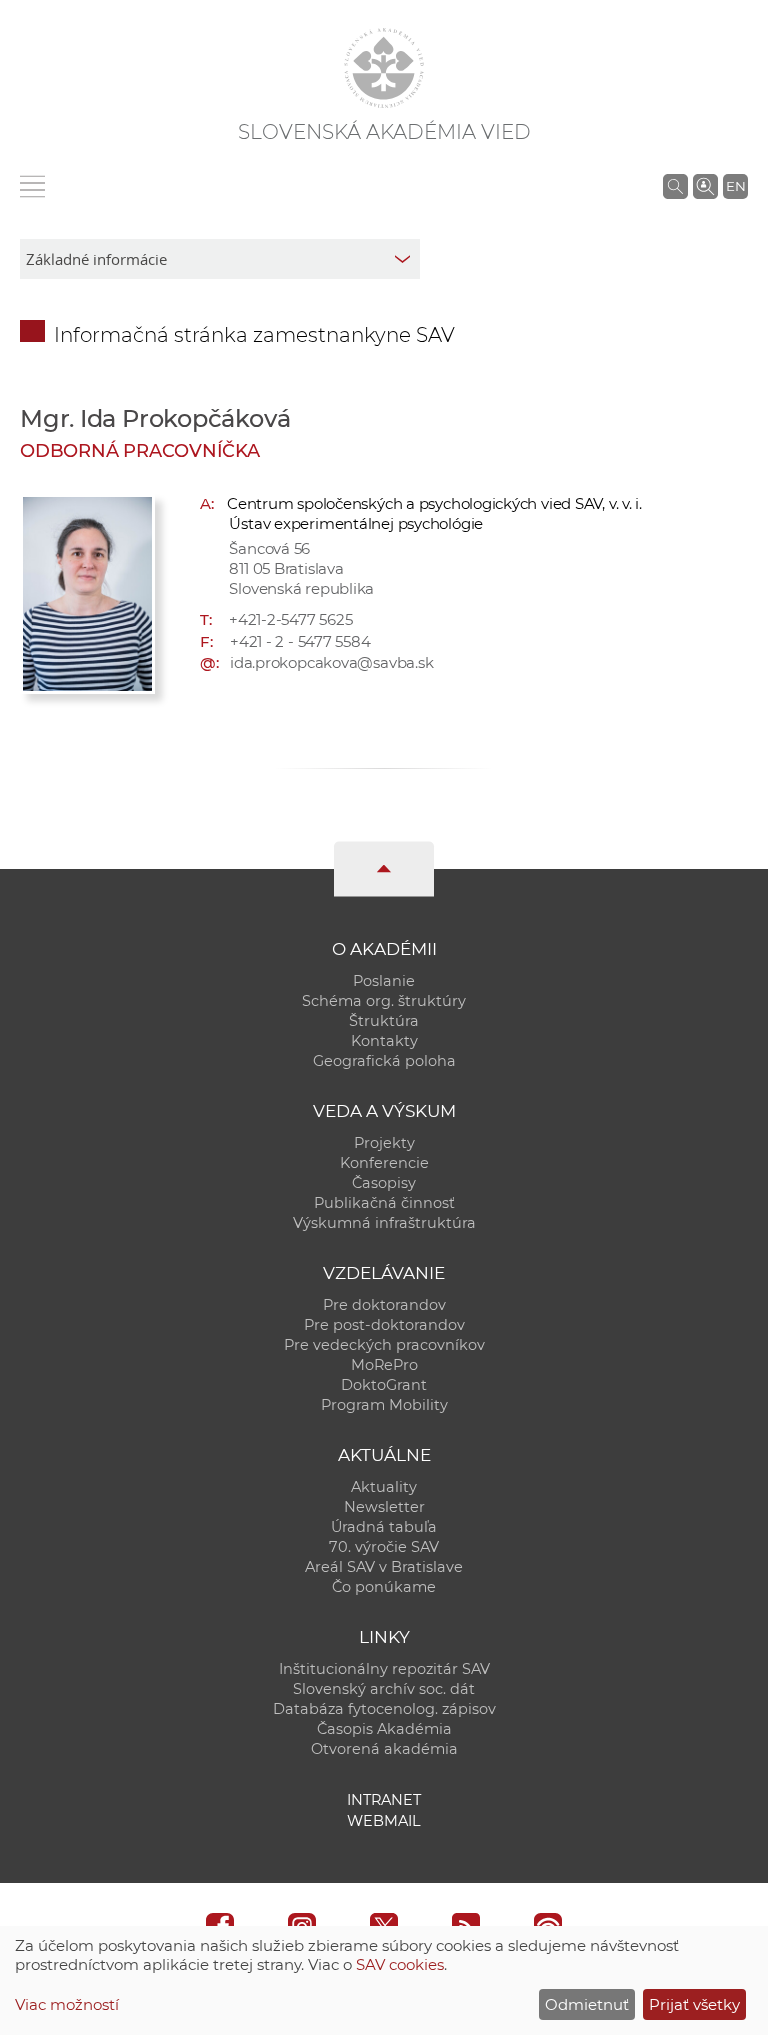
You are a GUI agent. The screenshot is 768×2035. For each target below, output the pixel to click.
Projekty (384, 1143)
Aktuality (384, 1487)
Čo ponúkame (384, 1587)
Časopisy (384, 1183)
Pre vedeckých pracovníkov (384, 1345)
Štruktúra (384, 1021)
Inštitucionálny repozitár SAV (384, 1669)
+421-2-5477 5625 (290, 619)
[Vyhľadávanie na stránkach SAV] (675, 186)
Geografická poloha (384, 1061)
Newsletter (384, 1507)
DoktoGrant (384, 1385)
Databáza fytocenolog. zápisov (384, 1709)
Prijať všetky (694, 2004)
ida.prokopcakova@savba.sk (331, 662)
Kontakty (384, 1041)
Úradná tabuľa (384, 1527)
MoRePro (384, 1365)
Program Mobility (384, 1405)
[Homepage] (384, 68)
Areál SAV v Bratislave (384, 1567)
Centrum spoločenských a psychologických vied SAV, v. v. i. (434, 503)
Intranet (384, 1800)
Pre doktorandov (384, 1305)
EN (736, 186)
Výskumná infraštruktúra (384, 1223)
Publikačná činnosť (384, 1203)
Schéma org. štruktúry (384, 1001)
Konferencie (384, 1163)
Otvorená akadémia (384, 1749)
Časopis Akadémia (384, 1729)
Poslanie (384, 981)
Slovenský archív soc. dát (384, 1689)
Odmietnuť (587, 2004)
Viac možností (67, 2004)
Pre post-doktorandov (384, 1325)
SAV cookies (400, 1964)
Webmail (384, 1821)
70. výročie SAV (384, 1547)
